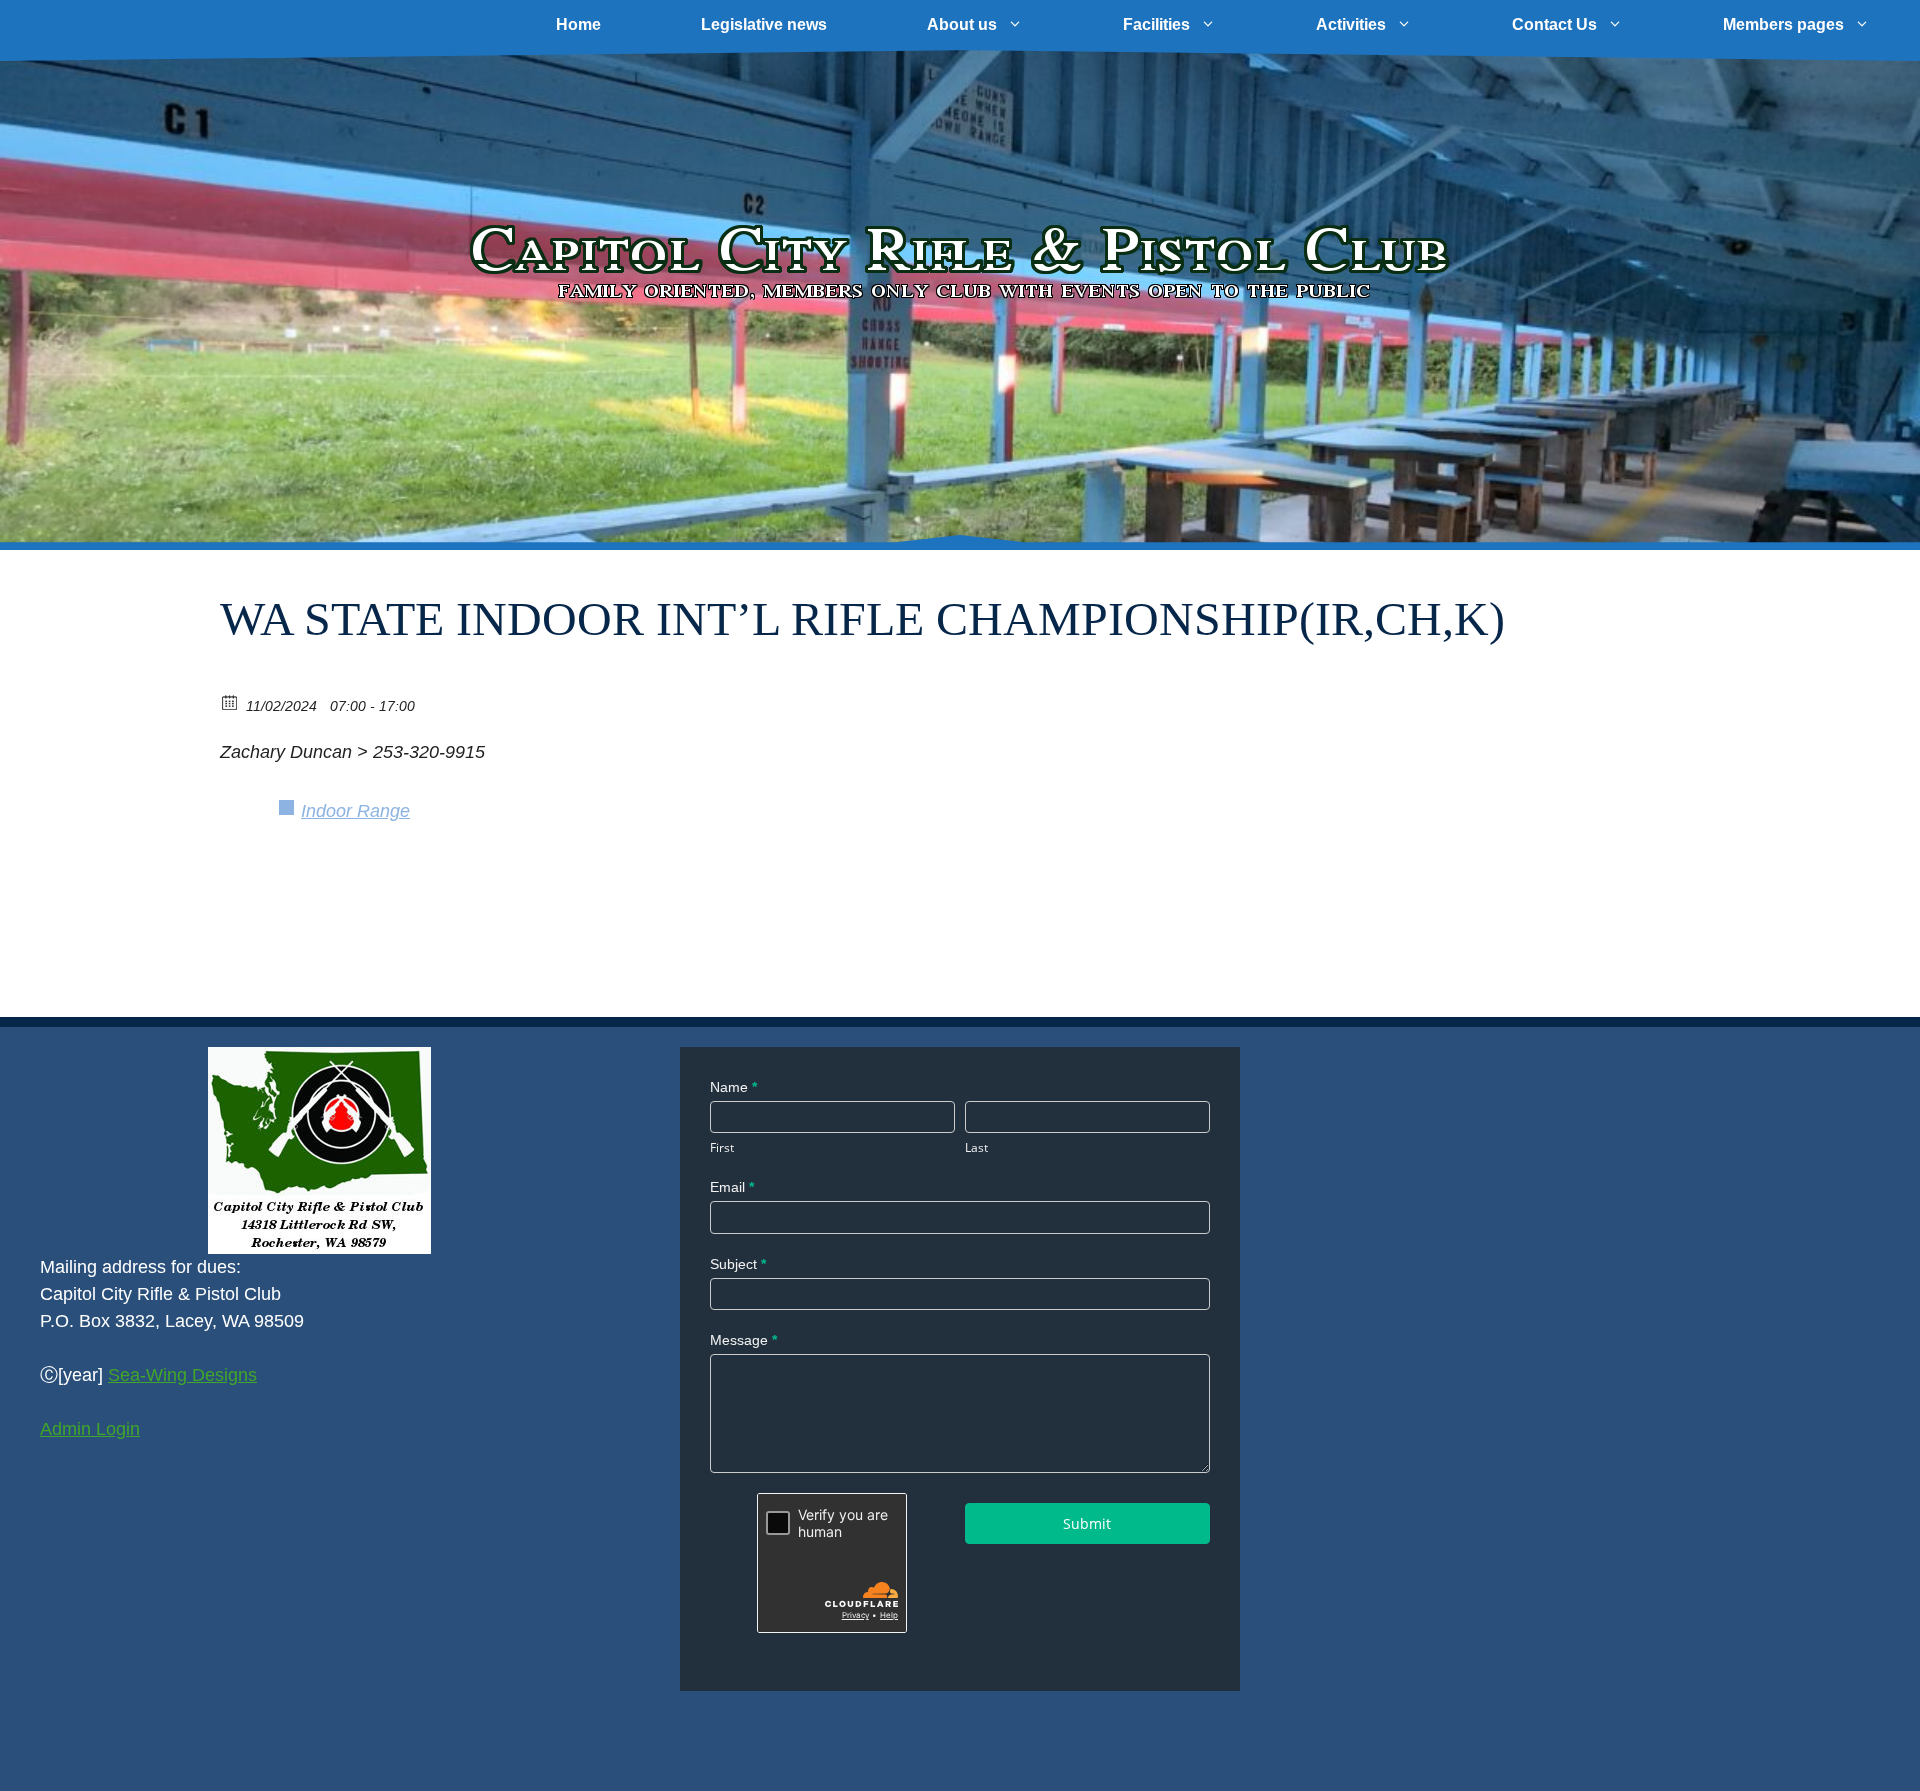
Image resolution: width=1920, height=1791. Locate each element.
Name (733, 1087)
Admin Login (90, 1429)
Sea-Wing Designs (182, 1375)
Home (578, 24)
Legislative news (764, 24)
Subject (738, 1264)
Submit (1087, 1523)
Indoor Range (355, 811)
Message (743, 1340)
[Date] (230, 701)
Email (732, 1187)
